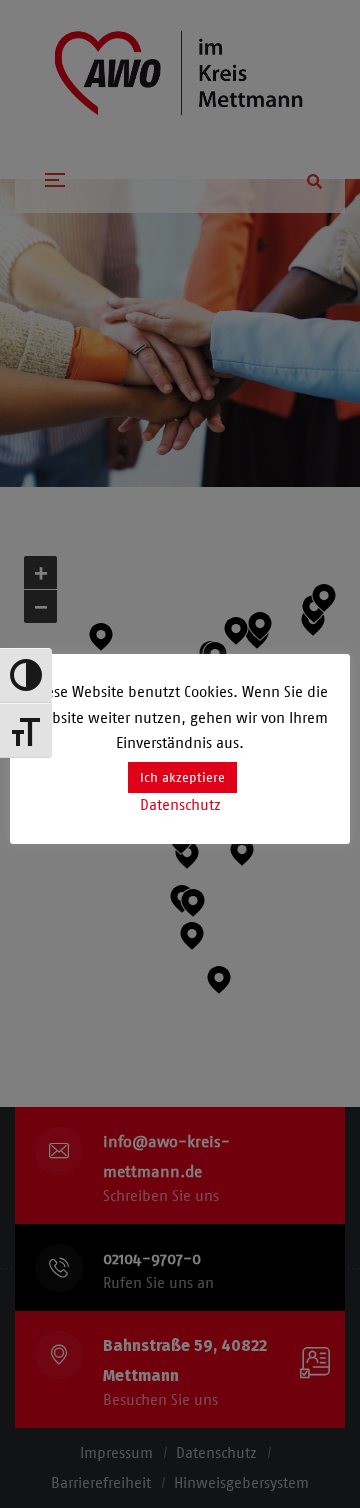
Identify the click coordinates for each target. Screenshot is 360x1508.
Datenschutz (180, 805)
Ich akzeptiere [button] (182, 777)
